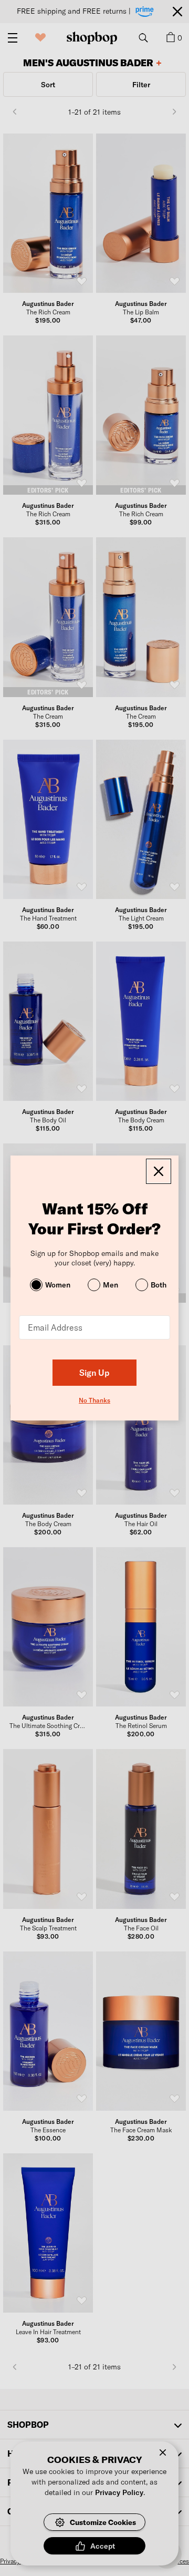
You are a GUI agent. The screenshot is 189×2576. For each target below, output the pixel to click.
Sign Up (94, 1372)
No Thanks (94, 1400)
